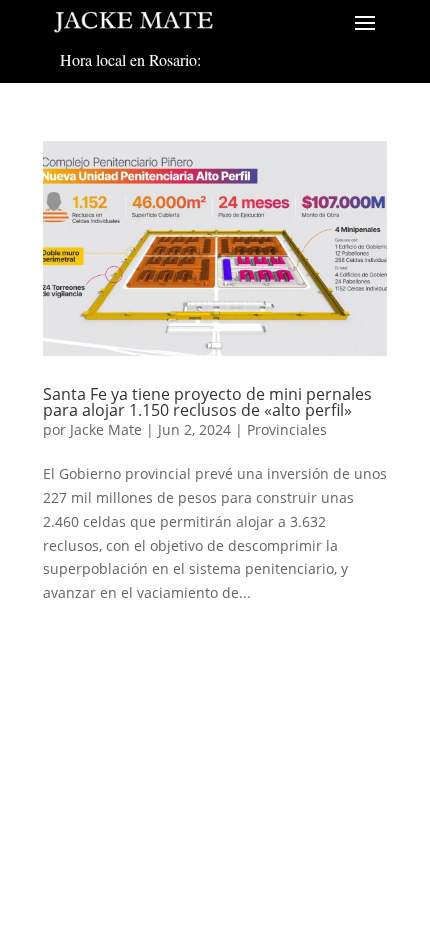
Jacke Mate (106, 429)
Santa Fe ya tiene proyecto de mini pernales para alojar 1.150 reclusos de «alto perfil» (207, 402)
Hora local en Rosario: (130, 59)
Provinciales (287, 429)
